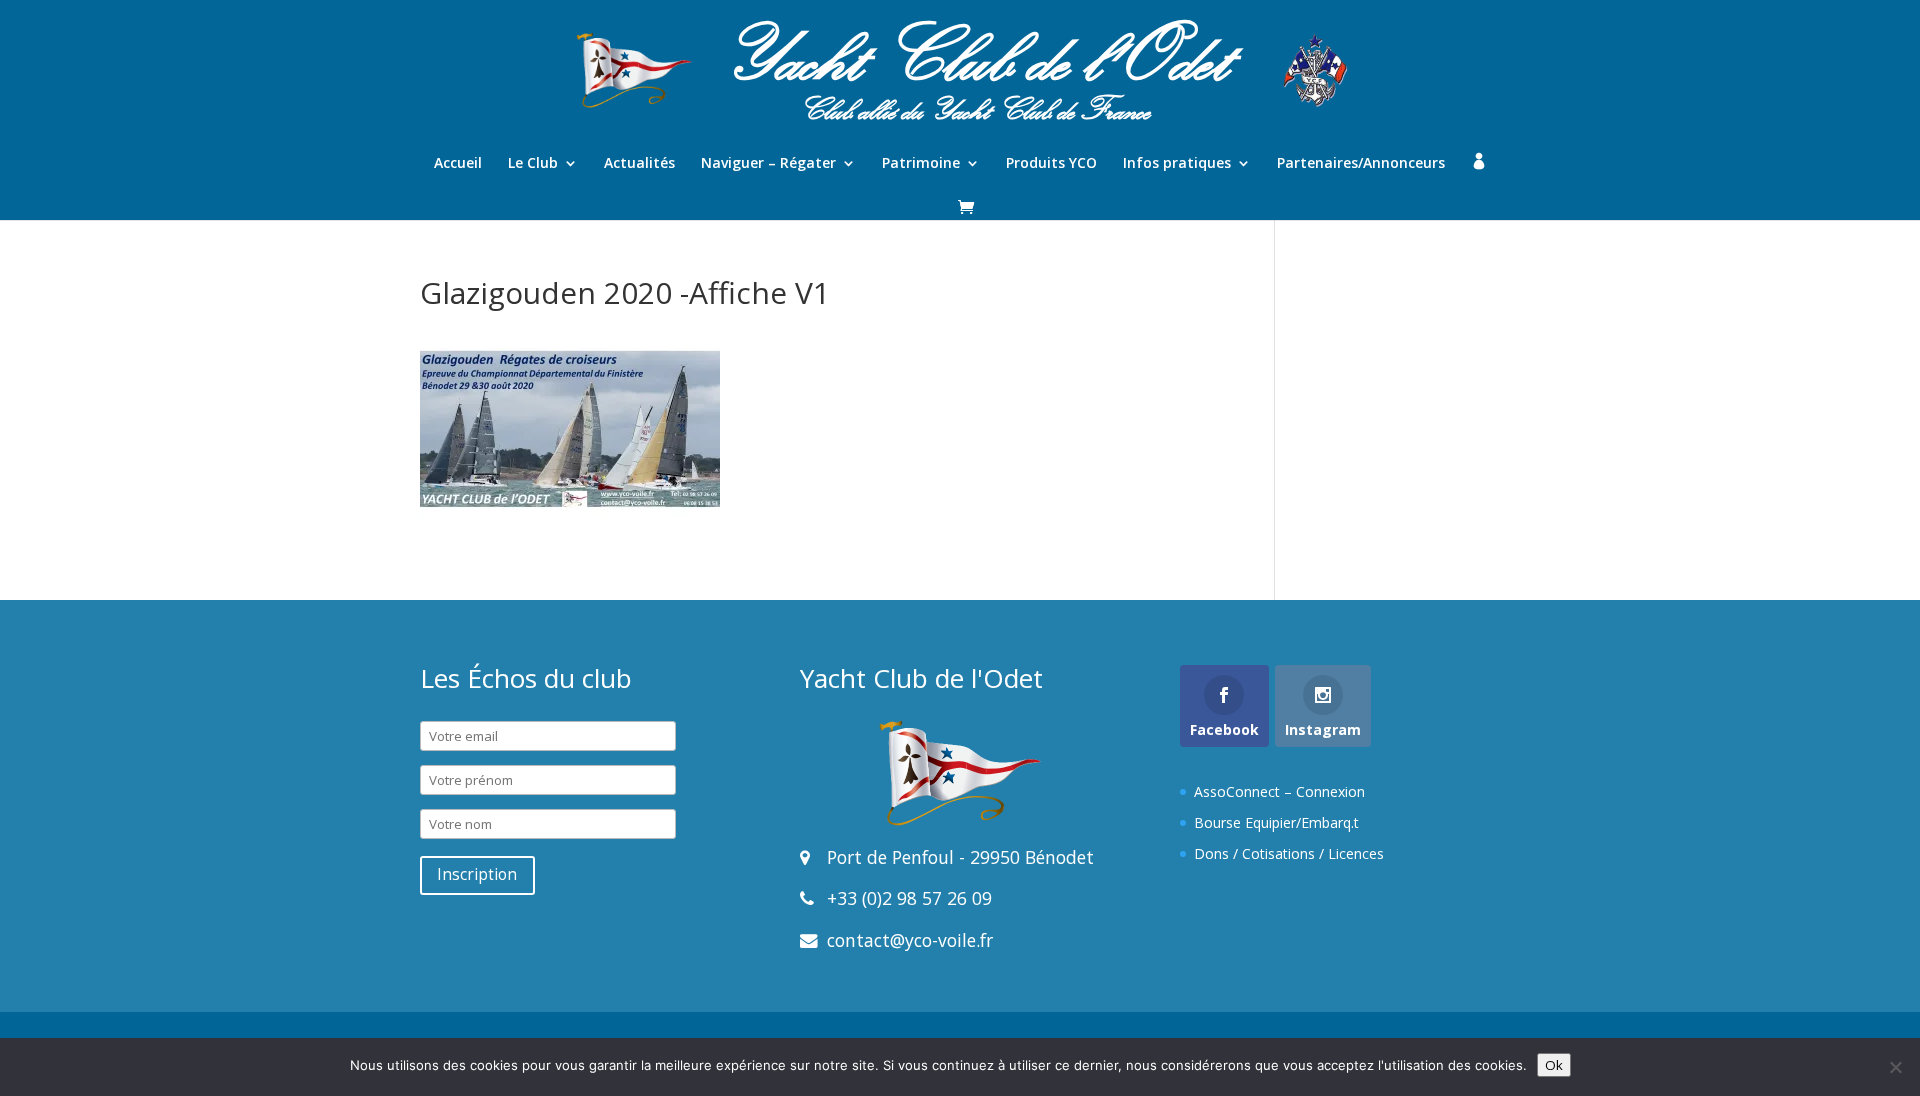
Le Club (533, 164)
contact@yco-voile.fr (907, 940)
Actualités (639, 164)
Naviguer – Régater (768, 164)
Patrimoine (921, 164)
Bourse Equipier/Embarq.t (1276, 822)
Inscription (477, 874)
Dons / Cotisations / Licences (1289, 853)
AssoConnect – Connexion (1279, 791)
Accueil (458, 164)
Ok (1554, 1065)
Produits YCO (1051, 164)
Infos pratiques (1177, 164)
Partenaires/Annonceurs (1361, 164)
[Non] (1895, 1067)
